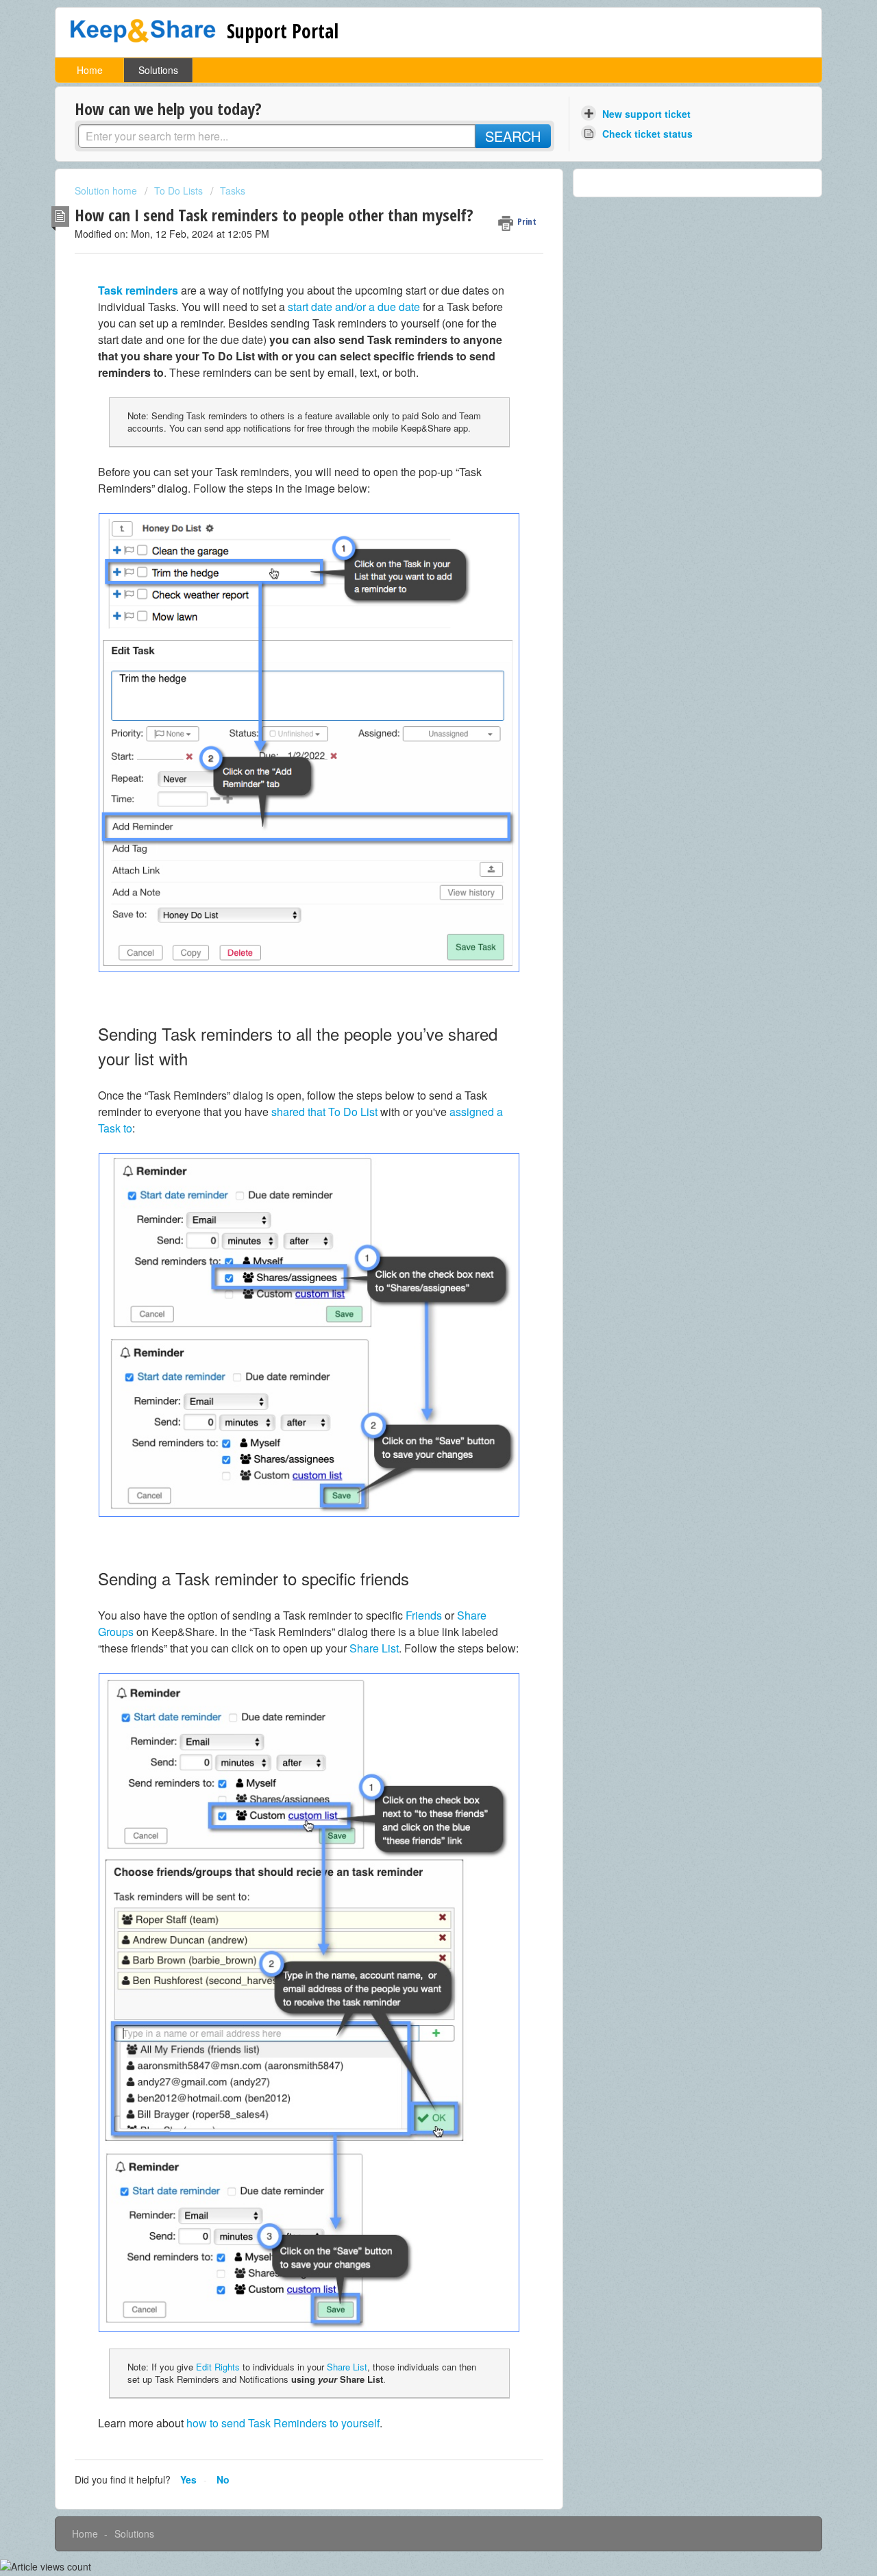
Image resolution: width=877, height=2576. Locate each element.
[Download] (413, 1144)
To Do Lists (178, 190)
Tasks (233, 190)
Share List (374, 1648)
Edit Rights (218, 2367)
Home (90, 70)
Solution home (107, 190)
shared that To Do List (324, 1112)
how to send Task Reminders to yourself (283, 2423)
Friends (424, 1615)
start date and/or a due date (354, 307)
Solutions (158, 70)
